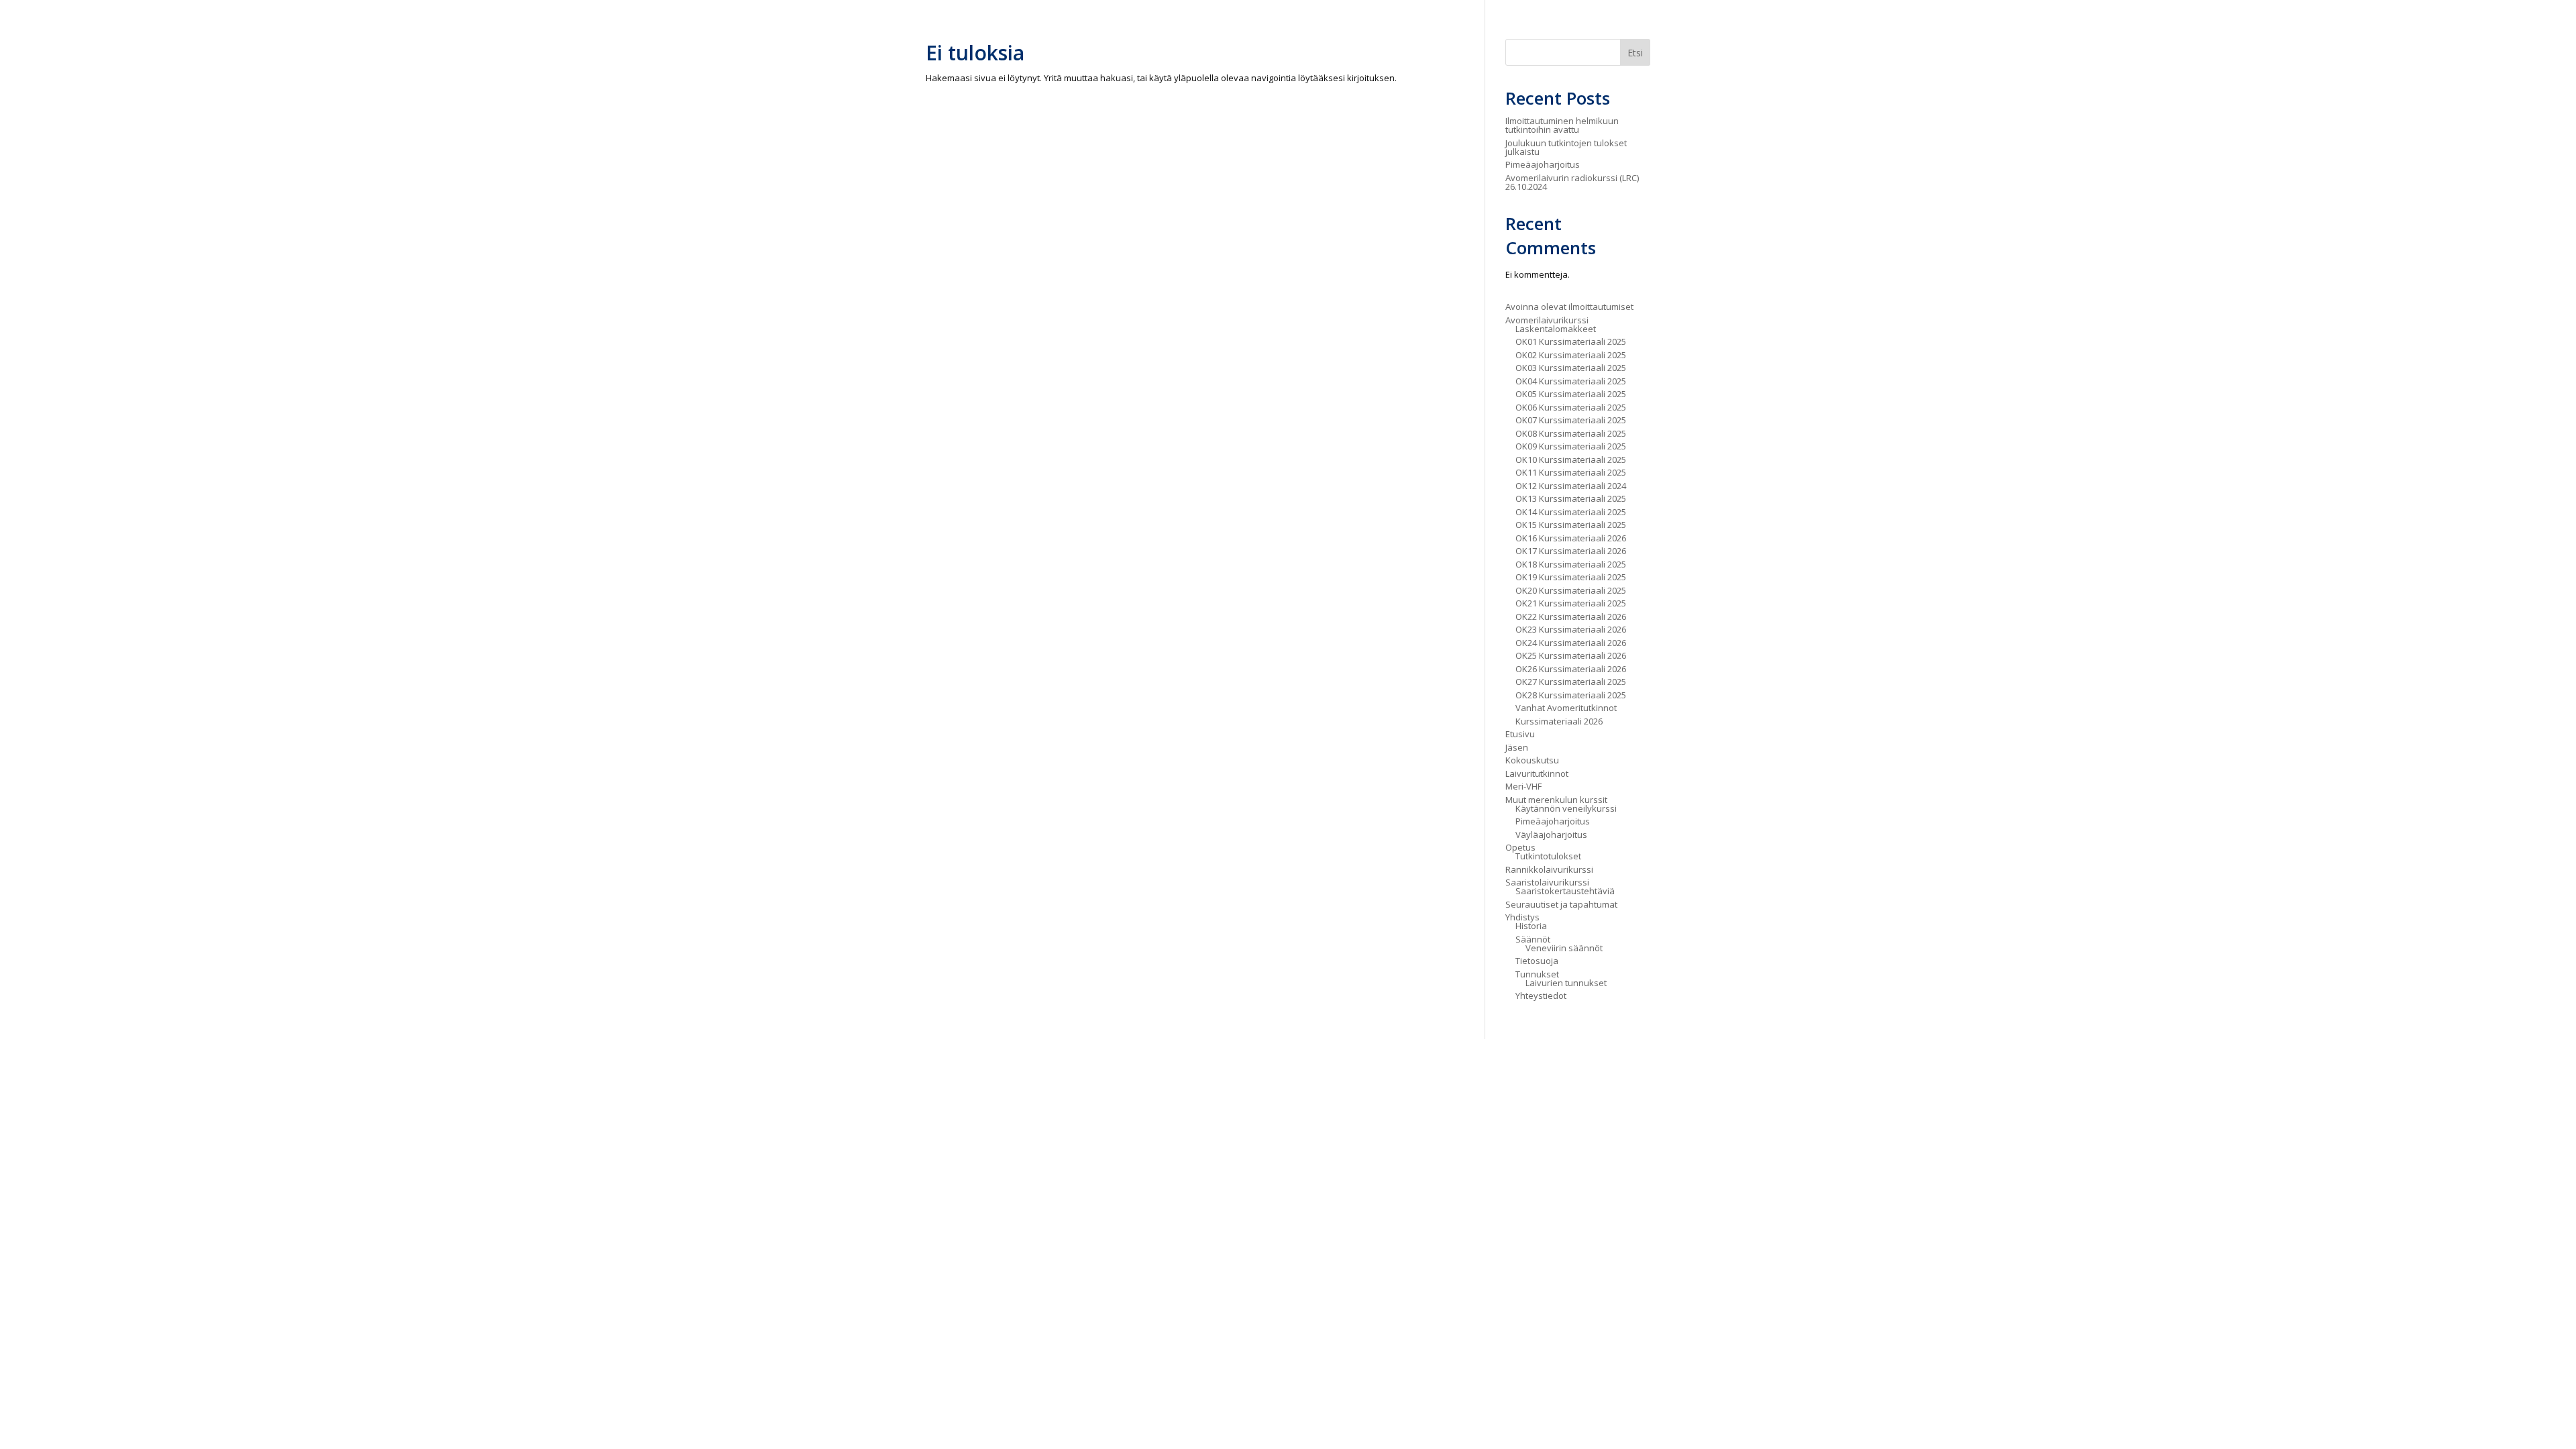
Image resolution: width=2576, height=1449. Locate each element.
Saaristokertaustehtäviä (1565, 891)
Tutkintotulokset (1548, 856)
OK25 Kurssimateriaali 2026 (1571, 655)
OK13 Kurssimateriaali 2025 (1571, 498)
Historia (1531, 926)
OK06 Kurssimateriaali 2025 (1571, 407)
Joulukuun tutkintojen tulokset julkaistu (1566, 147)
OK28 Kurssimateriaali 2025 (1571, 695)
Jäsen (1517, 747)
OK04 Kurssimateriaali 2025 (1571, 381)
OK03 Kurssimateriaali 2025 (1571, 368)
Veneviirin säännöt (1564, 948)
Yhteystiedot (1541, 996)
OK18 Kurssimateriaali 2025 (1571, 564)
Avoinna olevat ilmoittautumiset (1569, 307)
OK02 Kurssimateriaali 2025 (1571, 355)
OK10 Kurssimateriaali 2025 (1571, 460)
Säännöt (1533, 939)
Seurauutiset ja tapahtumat (1561, 904)
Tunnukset (1537, 974)
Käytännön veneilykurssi (1566, 808)
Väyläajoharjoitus (1551, 835)
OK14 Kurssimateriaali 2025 (1571, 512)
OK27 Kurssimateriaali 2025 (1571, 682)
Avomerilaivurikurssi (1547, 320)
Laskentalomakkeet (1556, 329)
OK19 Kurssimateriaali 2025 (1571, 577)
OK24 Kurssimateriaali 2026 (1571, 643)
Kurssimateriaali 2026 (1559, 721)
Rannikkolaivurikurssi (1549, 869)
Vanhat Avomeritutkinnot (1566, 708)
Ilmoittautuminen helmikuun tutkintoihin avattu (1562, 125)
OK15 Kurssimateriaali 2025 (1571, 525)
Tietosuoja (1537, 961)
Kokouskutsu (1532, 760)
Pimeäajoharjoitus (1543, 164)
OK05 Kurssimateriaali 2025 (1571, 394)
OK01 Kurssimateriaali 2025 (1571, 341)
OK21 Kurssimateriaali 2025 (1571, 603)
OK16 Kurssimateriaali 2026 (1571, 538)
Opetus (1520, 847)
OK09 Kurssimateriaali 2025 (1571, 446)
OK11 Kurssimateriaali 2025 (1571, 472)
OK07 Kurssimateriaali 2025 (1571, 420)
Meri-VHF (1523, 786)
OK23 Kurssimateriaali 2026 (1571, 629)
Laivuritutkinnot (1537, 773)
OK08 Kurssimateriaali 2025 (1571, 433)
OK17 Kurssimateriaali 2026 (1571, 551)
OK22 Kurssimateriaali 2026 (1571, 616)
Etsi (1635, 53)
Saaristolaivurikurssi (1547, 882)
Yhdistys (1522, 917)
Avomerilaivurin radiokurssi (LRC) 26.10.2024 (1572, 182)
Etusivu (1520, 734)
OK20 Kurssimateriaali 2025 (1571, 590)
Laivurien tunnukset (1566, 983)
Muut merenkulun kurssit (1556, 800)
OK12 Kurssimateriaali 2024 (1571, 486)
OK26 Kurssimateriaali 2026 (1571, 669)
